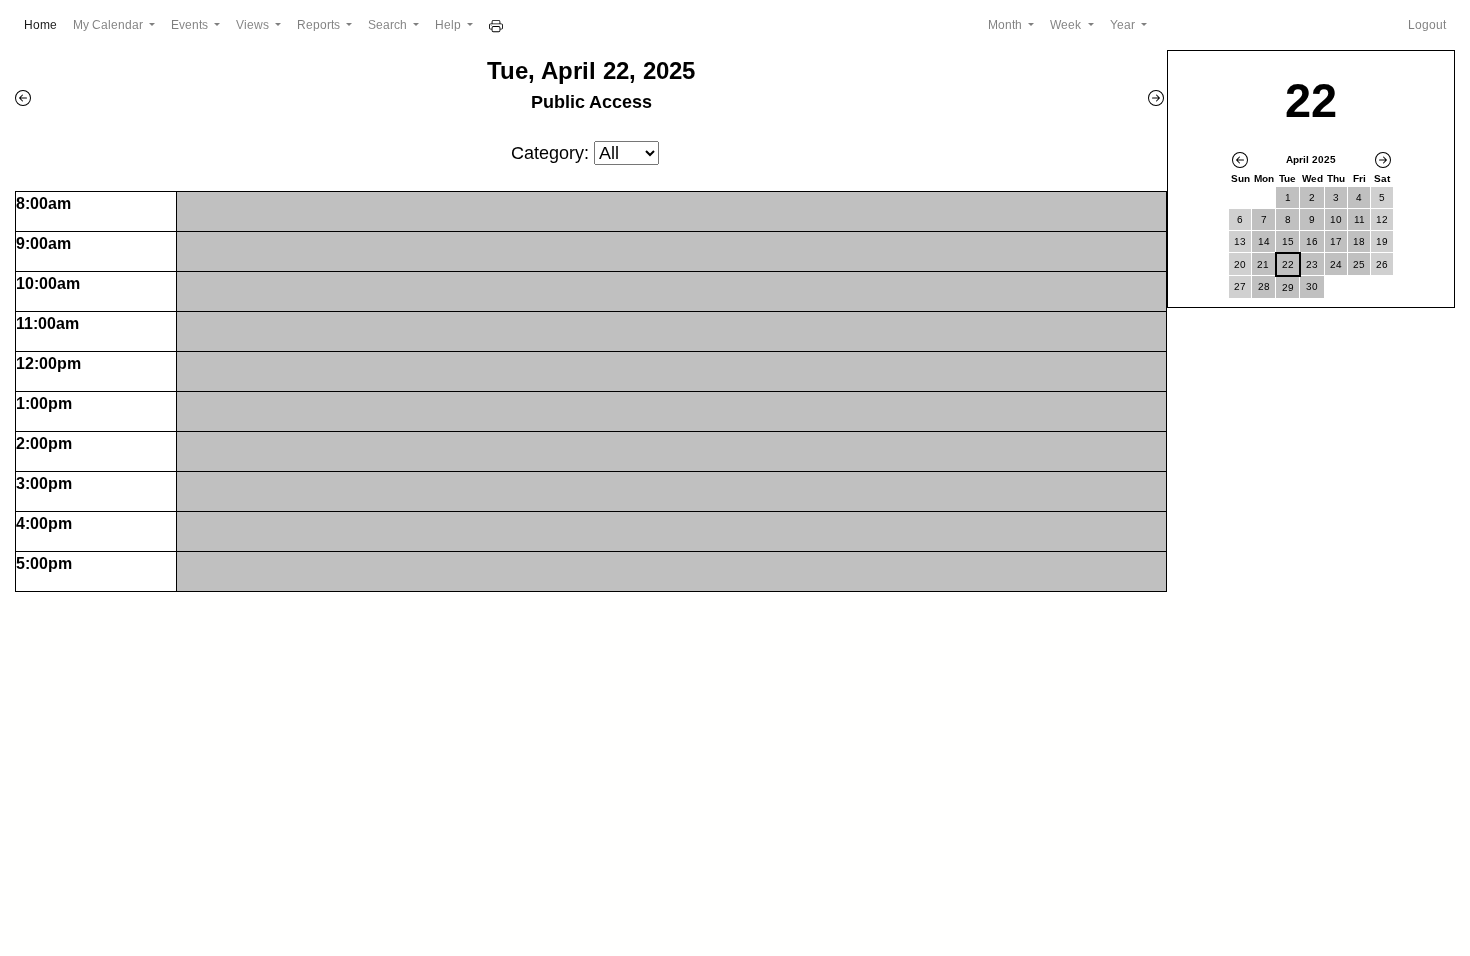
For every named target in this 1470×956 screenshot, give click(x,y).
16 (1312, 241)
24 (1336, 264)
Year (1124, 25)
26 (1382, 264)
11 (1359, 219)
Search (389, 25)
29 (1288, 287)
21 (1263, 264)
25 (1359, 264)
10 (1336, 219)
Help (449, 25)
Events (191, 25)
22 (1288, 264)
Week (1067, 25)
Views (254, 25)
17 (1336, 241)
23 (1312, 264)
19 (1382, 241)
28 (1264, 286)
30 (1312, 286)
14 (1264, 241)
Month (1006, 25)
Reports (320, 25)
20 (1240, 264)
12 (1382, 219)
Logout (1427, 25)
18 (1359, 241)
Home (44, 24)
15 (1288, 241)
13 (1240, 241)
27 (1240, 286)
